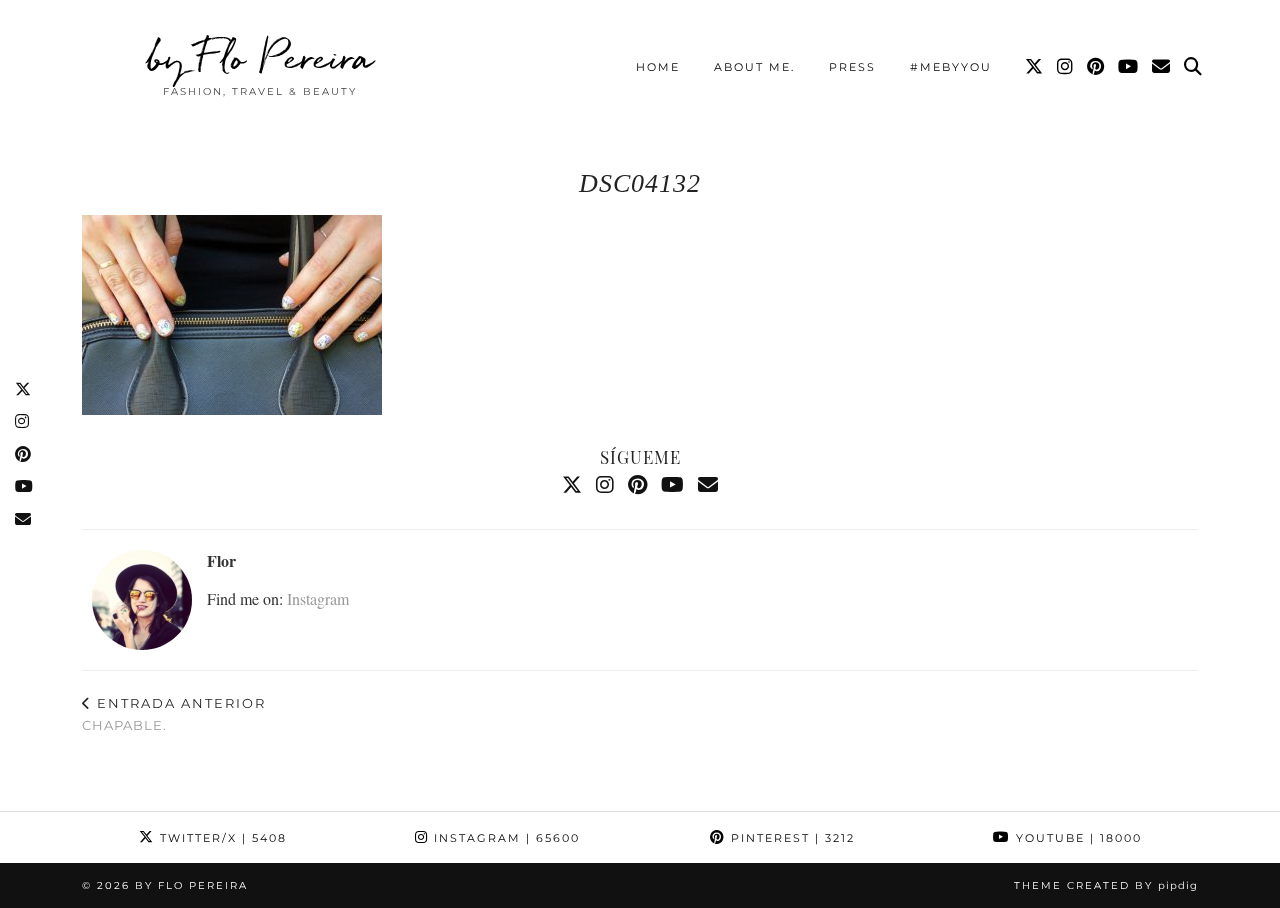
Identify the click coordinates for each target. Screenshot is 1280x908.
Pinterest (790, 838)
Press (852, 67)
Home (658, 67)
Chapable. (174, 714)
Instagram (318, 598)
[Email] (1162, 67)
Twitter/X (221, 838)
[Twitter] (1035, 67)
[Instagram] (1066, 67)
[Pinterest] (1096, 67)
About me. (754, 67)
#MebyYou (951, 67)
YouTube (1076, 838)
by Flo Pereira (260, 57)
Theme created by (1106, 885)
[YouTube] (1129, 67)
